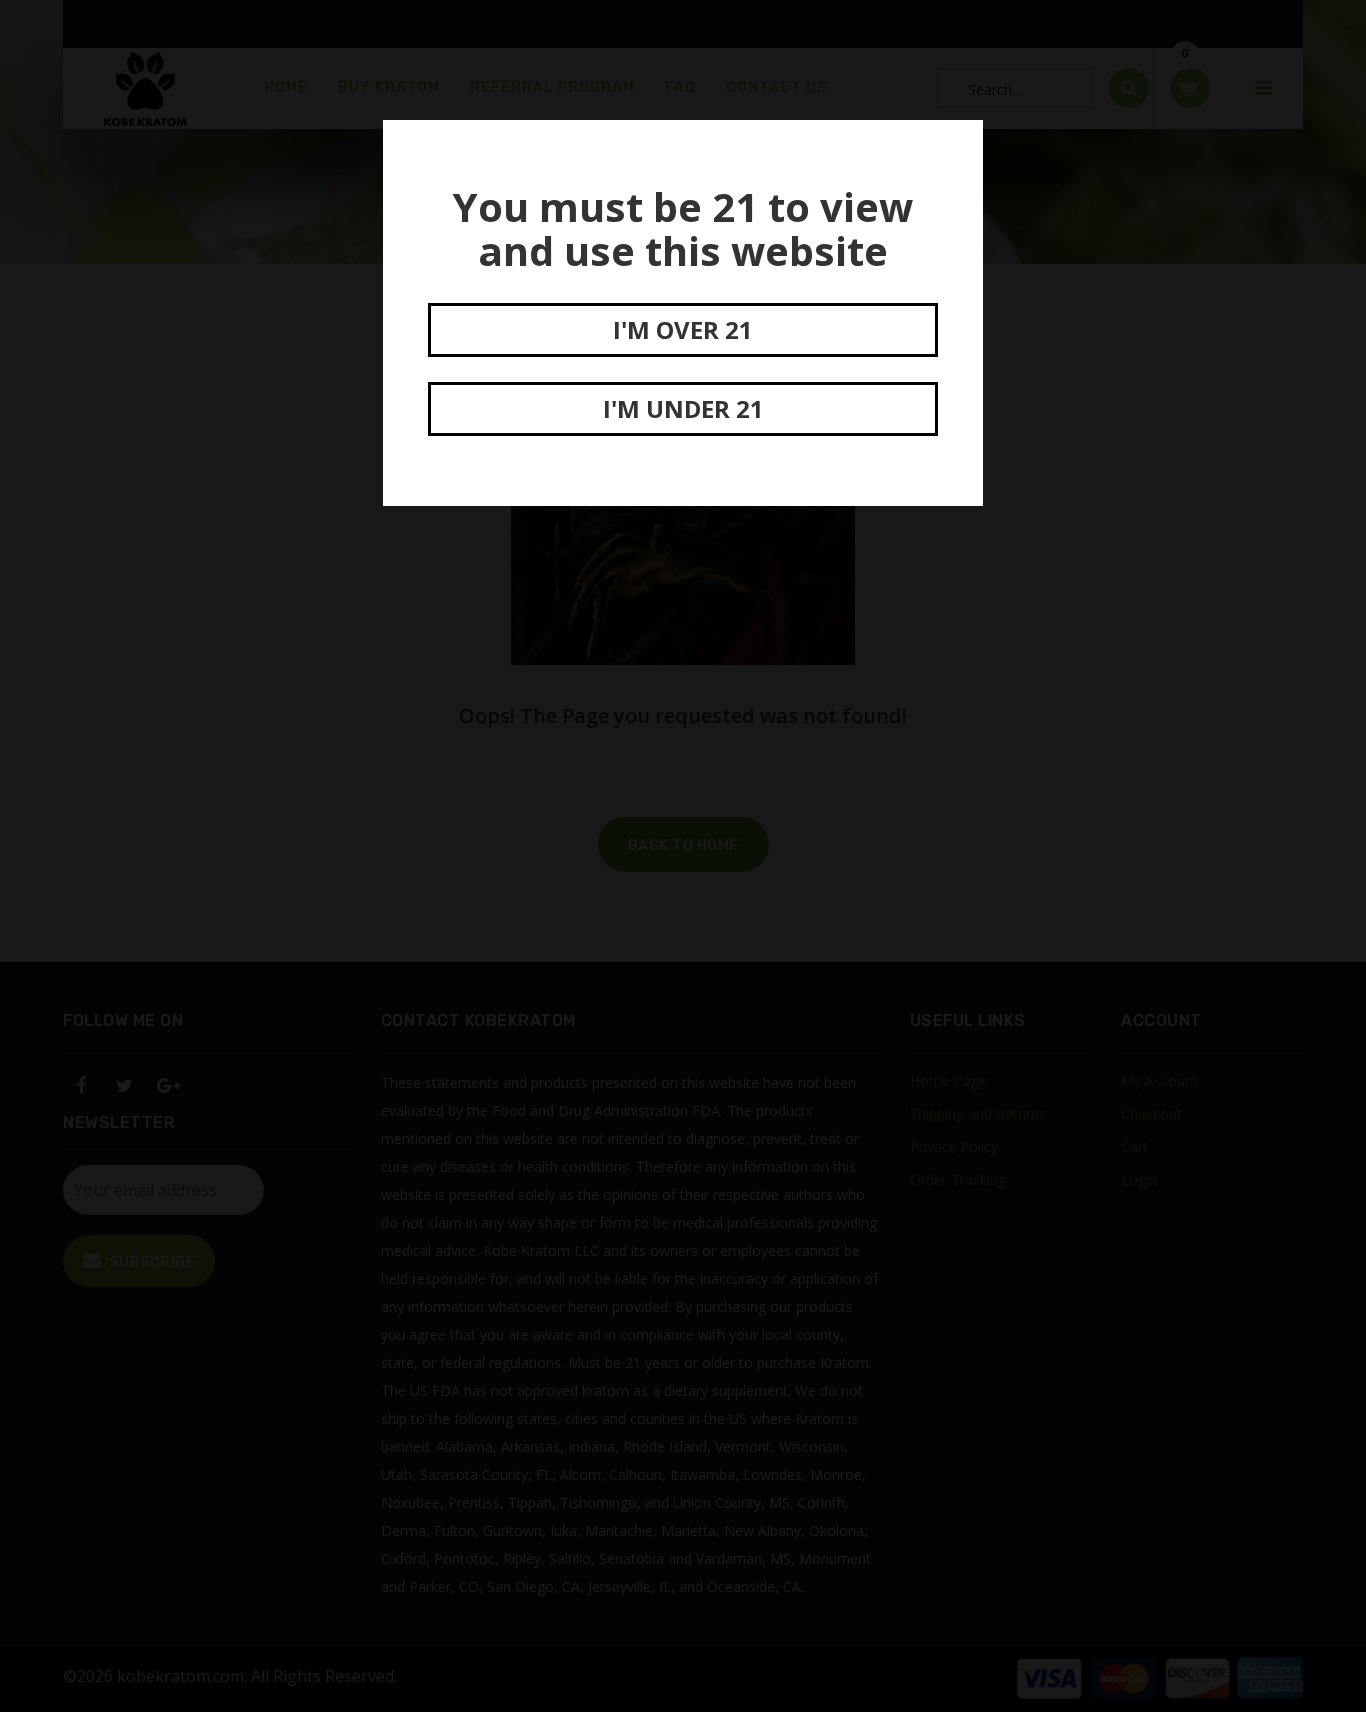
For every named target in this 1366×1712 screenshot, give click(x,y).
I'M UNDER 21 (683, 408)
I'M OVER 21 (683, 329)
